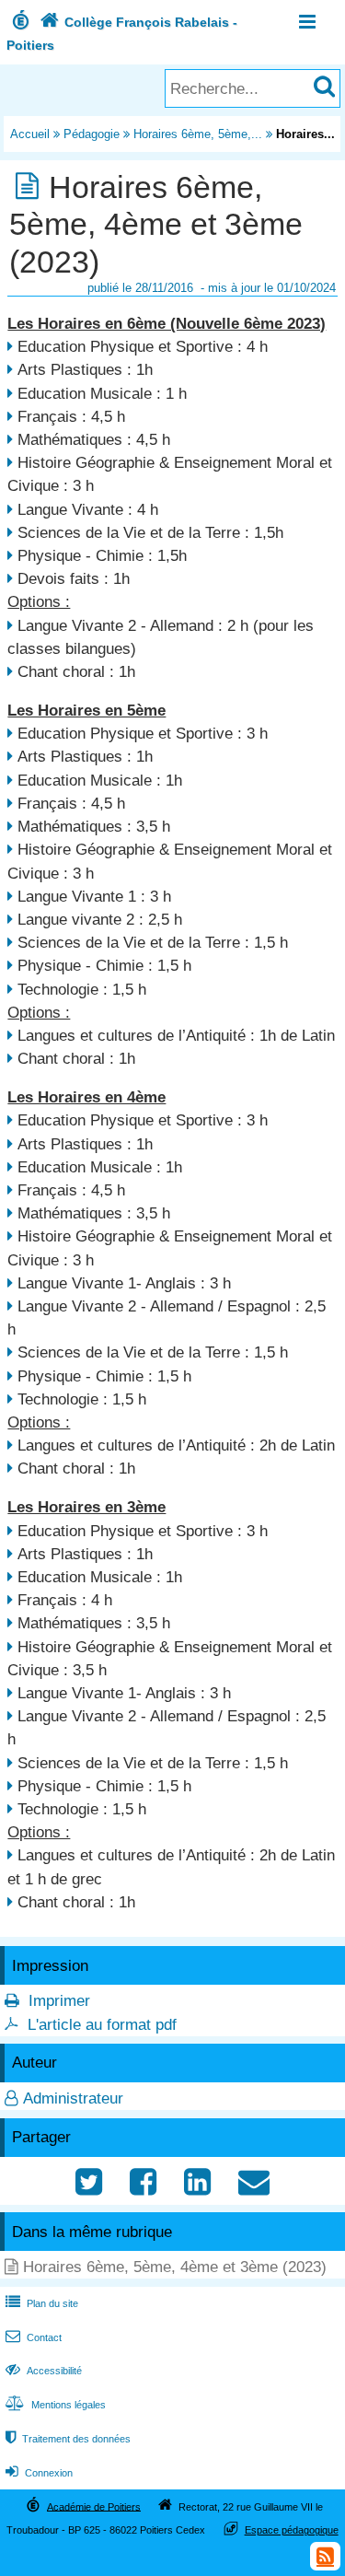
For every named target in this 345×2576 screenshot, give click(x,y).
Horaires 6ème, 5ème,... (198, 134)
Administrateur (73, 2098)
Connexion (39, 2473)
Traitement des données (68, 2439)
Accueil (30, 134)
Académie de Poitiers (94, 2506)
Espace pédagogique (292, 2530)
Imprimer (59, 2001)
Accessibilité (44, 2371)
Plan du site (42, 2303)
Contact (34, 2337)
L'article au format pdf (102, 2025)
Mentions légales (56, 2405)
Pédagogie (92, 134)
